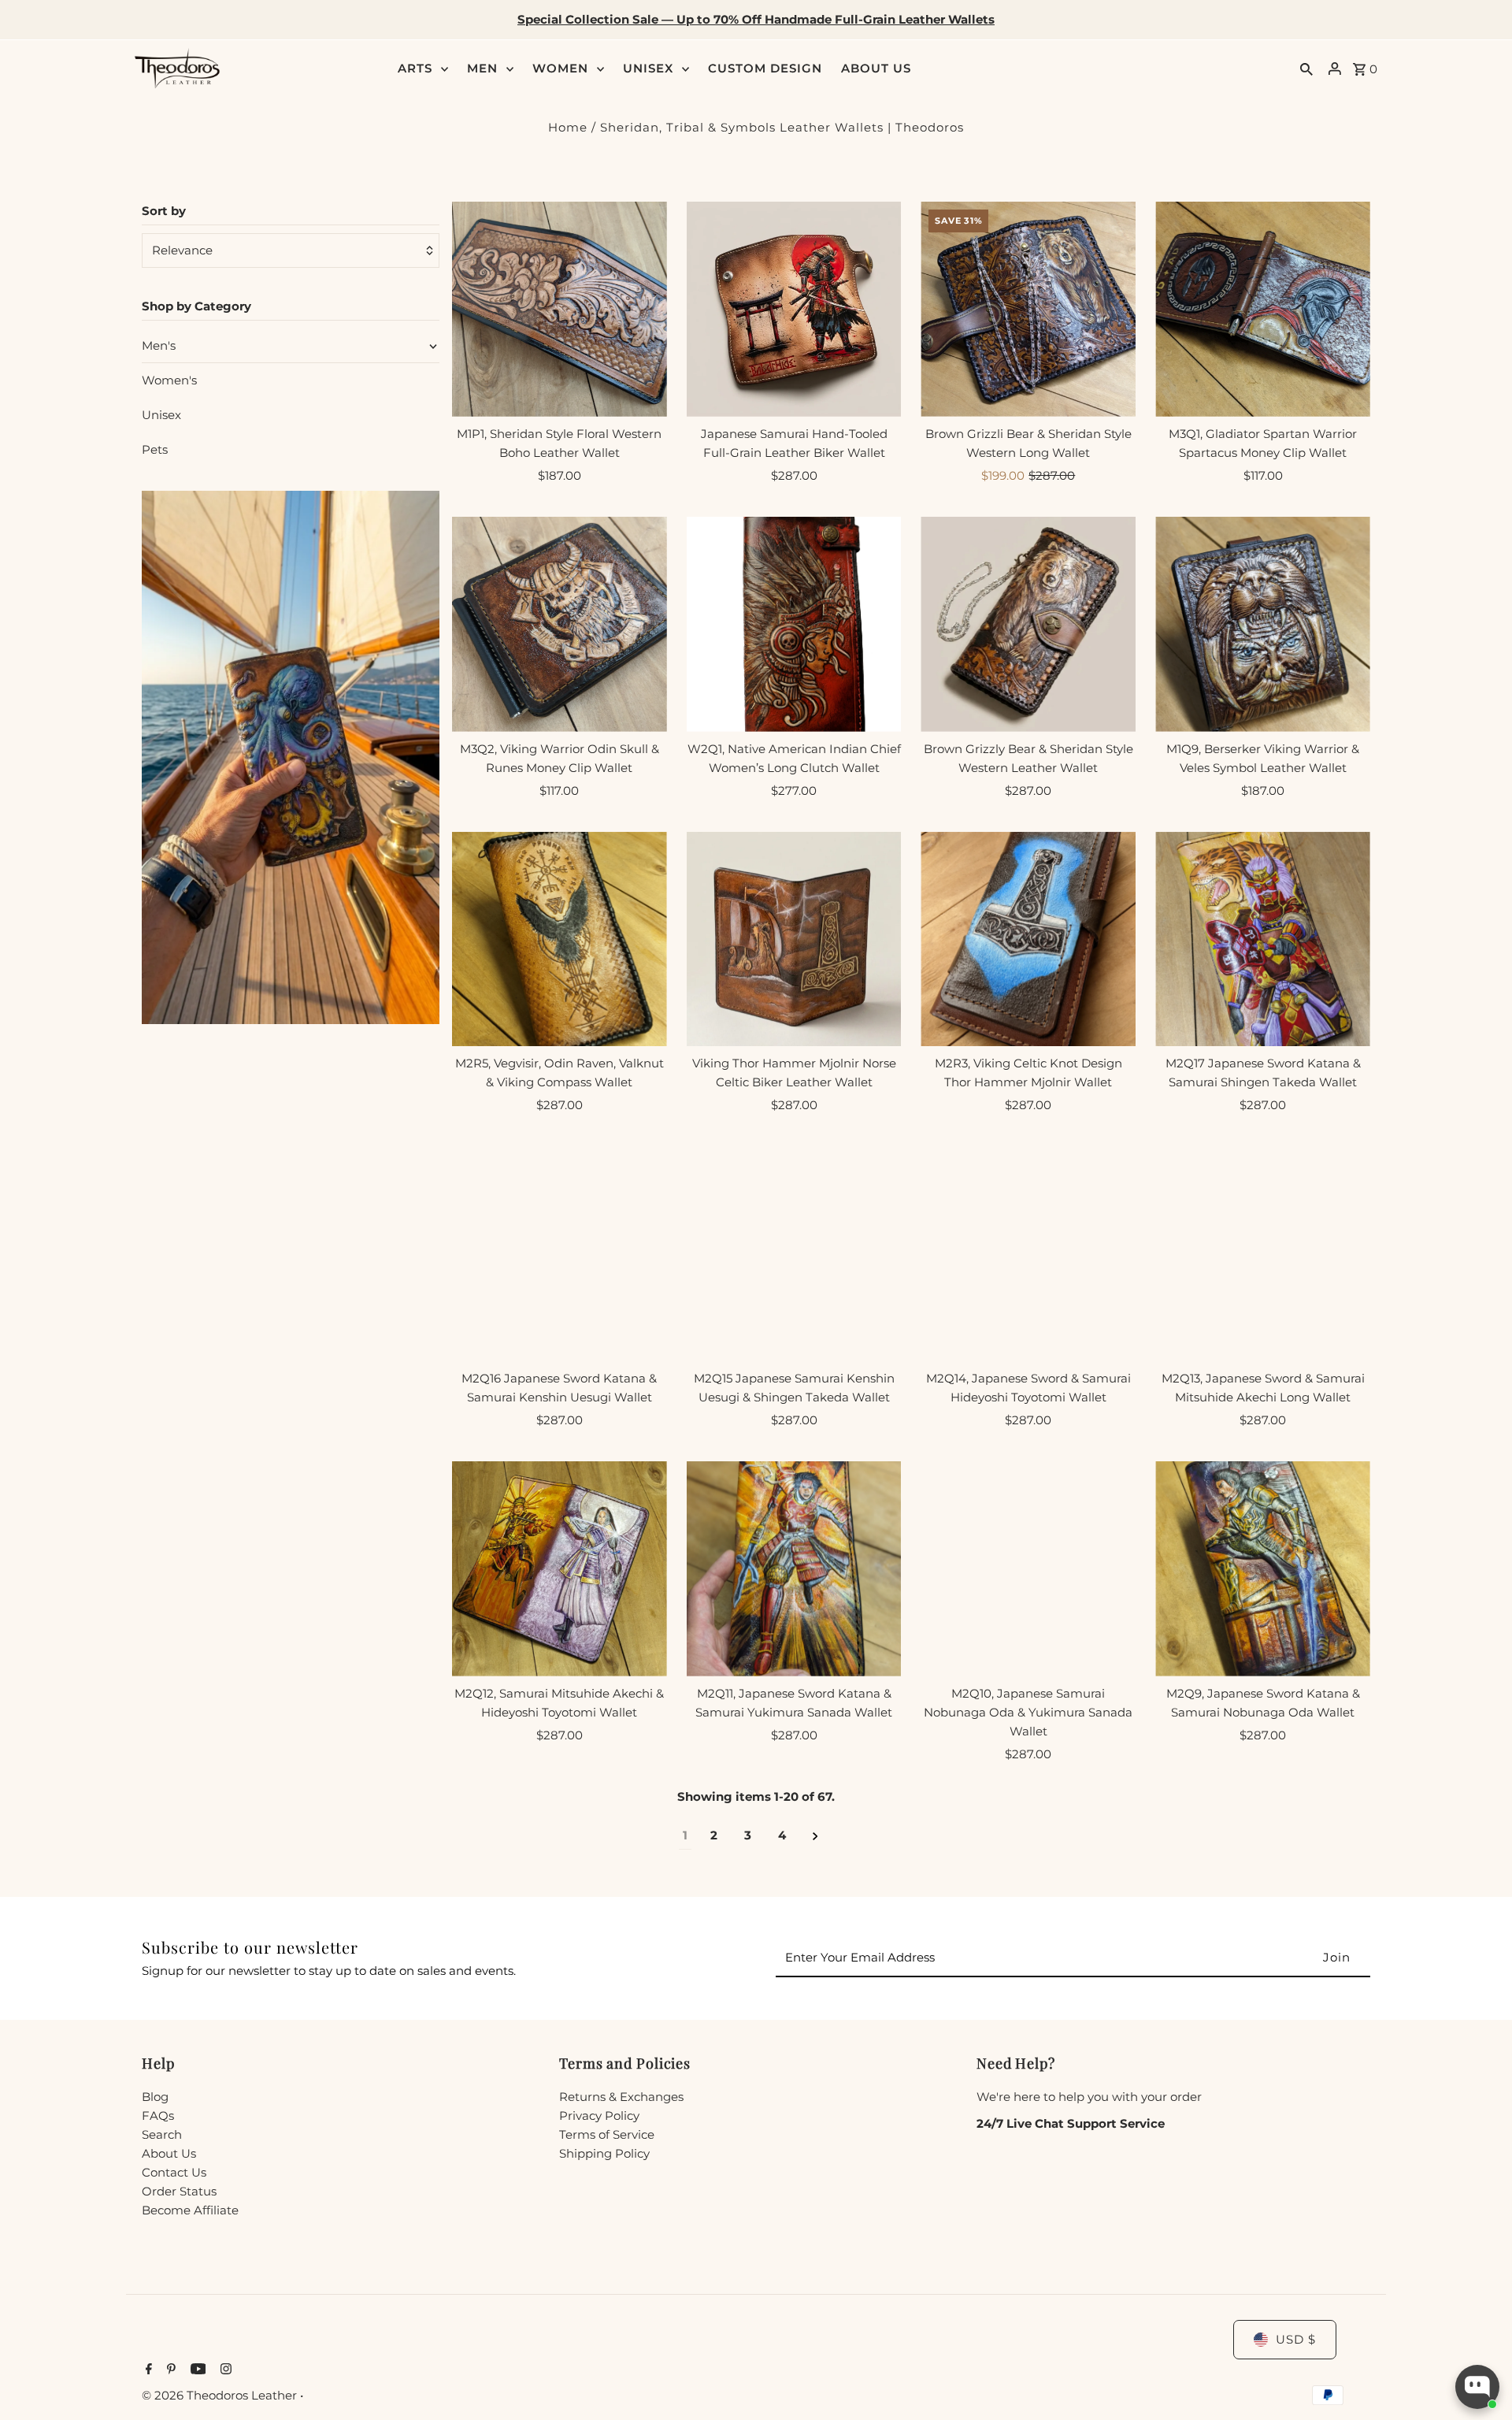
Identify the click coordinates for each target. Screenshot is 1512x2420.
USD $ (1296, 2339)
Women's (169, 380)
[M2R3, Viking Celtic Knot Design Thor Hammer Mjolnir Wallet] (1028, 939)
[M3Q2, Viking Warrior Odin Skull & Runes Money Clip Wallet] (560, 624)
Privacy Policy (599, 2116)
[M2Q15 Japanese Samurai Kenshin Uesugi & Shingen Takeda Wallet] (794, 1254)
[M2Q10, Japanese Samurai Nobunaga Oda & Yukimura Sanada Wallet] (1028, 1569)
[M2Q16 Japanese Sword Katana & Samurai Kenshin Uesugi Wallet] (560, 1254)
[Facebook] (147, 2370)
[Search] (1306, 69)
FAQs (158, 2116)
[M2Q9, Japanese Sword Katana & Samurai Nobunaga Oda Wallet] (1263, 1569)
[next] (815, 1836)
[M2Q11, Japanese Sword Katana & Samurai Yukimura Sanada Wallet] (794, 1569)
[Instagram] (224, 2370)
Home (568, 127)
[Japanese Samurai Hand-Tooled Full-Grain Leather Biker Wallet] (794, 309)
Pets (155, 449)
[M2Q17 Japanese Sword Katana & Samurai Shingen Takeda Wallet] (1263, 939)
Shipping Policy (604, 2153)
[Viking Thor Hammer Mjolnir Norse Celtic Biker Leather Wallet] (794, 939)
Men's (159, 345)
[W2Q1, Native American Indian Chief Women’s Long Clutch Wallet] (794, 624)
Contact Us (174, 2172)
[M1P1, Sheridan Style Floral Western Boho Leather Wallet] (560, 309)
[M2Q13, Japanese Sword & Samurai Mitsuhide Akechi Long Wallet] (1263, 1254)
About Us (169, 2153)
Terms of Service (607, 2134)
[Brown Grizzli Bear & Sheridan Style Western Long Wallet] (1028, 309)
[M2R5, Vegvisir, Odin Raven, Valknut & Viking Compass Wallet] (560, 939)
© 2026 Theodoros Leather (221, 2395)
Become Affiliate (190, 2210)
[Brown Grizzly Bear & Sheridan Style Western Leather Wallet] (1028, 624)
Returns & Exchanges (621, 2097)
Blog (155, 2097)
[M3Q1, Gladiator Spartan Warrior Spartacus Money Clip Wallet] (1263, 309)
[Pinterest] (169, 2370)
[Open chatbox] (1477, 2387)
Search (162, 2134)
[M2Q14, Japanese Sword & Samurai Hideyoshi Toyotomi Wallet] (1028, 1254)
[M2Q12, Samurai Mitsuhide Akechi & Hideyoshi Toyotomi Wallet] (560, 1569)
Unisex (161, 415)
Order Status (179, 2191)
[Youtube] (196, 2370)
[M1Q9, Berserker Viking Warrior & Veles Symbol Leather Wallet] (1263, 624)
